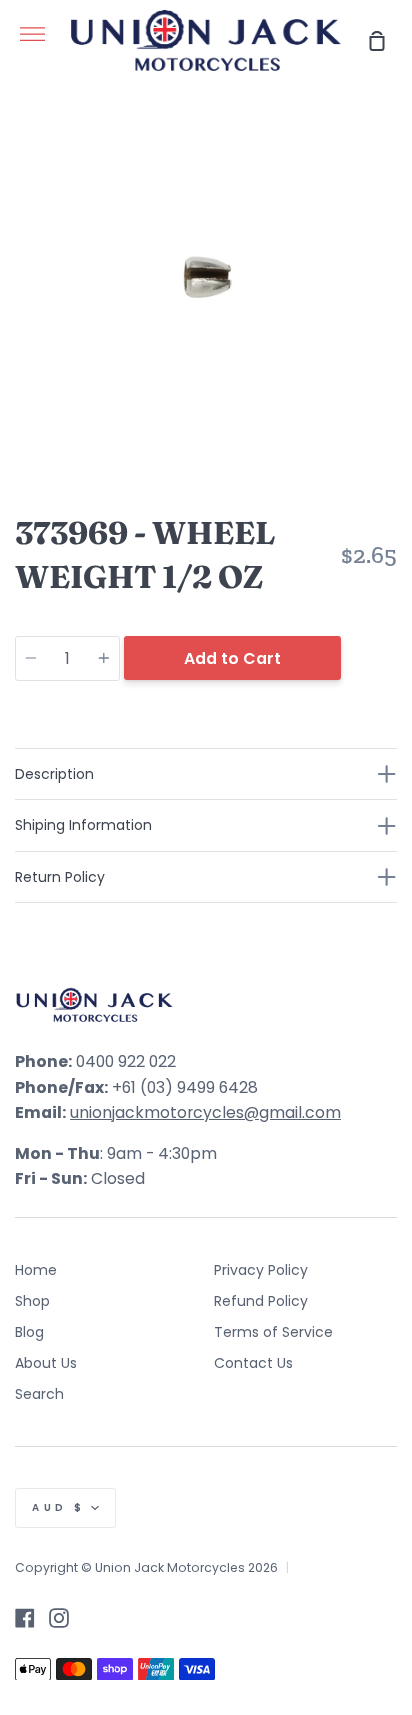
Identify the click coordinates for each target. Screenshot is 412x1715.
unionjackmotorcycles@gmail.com (205, 1112)
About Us (46, 1363)
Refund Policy (261, 1301)
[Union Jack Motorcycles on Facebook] (25, 1618)
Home (36, 1270)
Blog (29, 1332)
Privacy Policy (261, 1270)
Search (39, 1394)
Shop (32, 1301)
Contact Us (253, 1363)
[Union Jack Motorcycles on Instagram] (59, 1618)
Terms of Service (273, 1332)
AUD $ (59, 1507)
